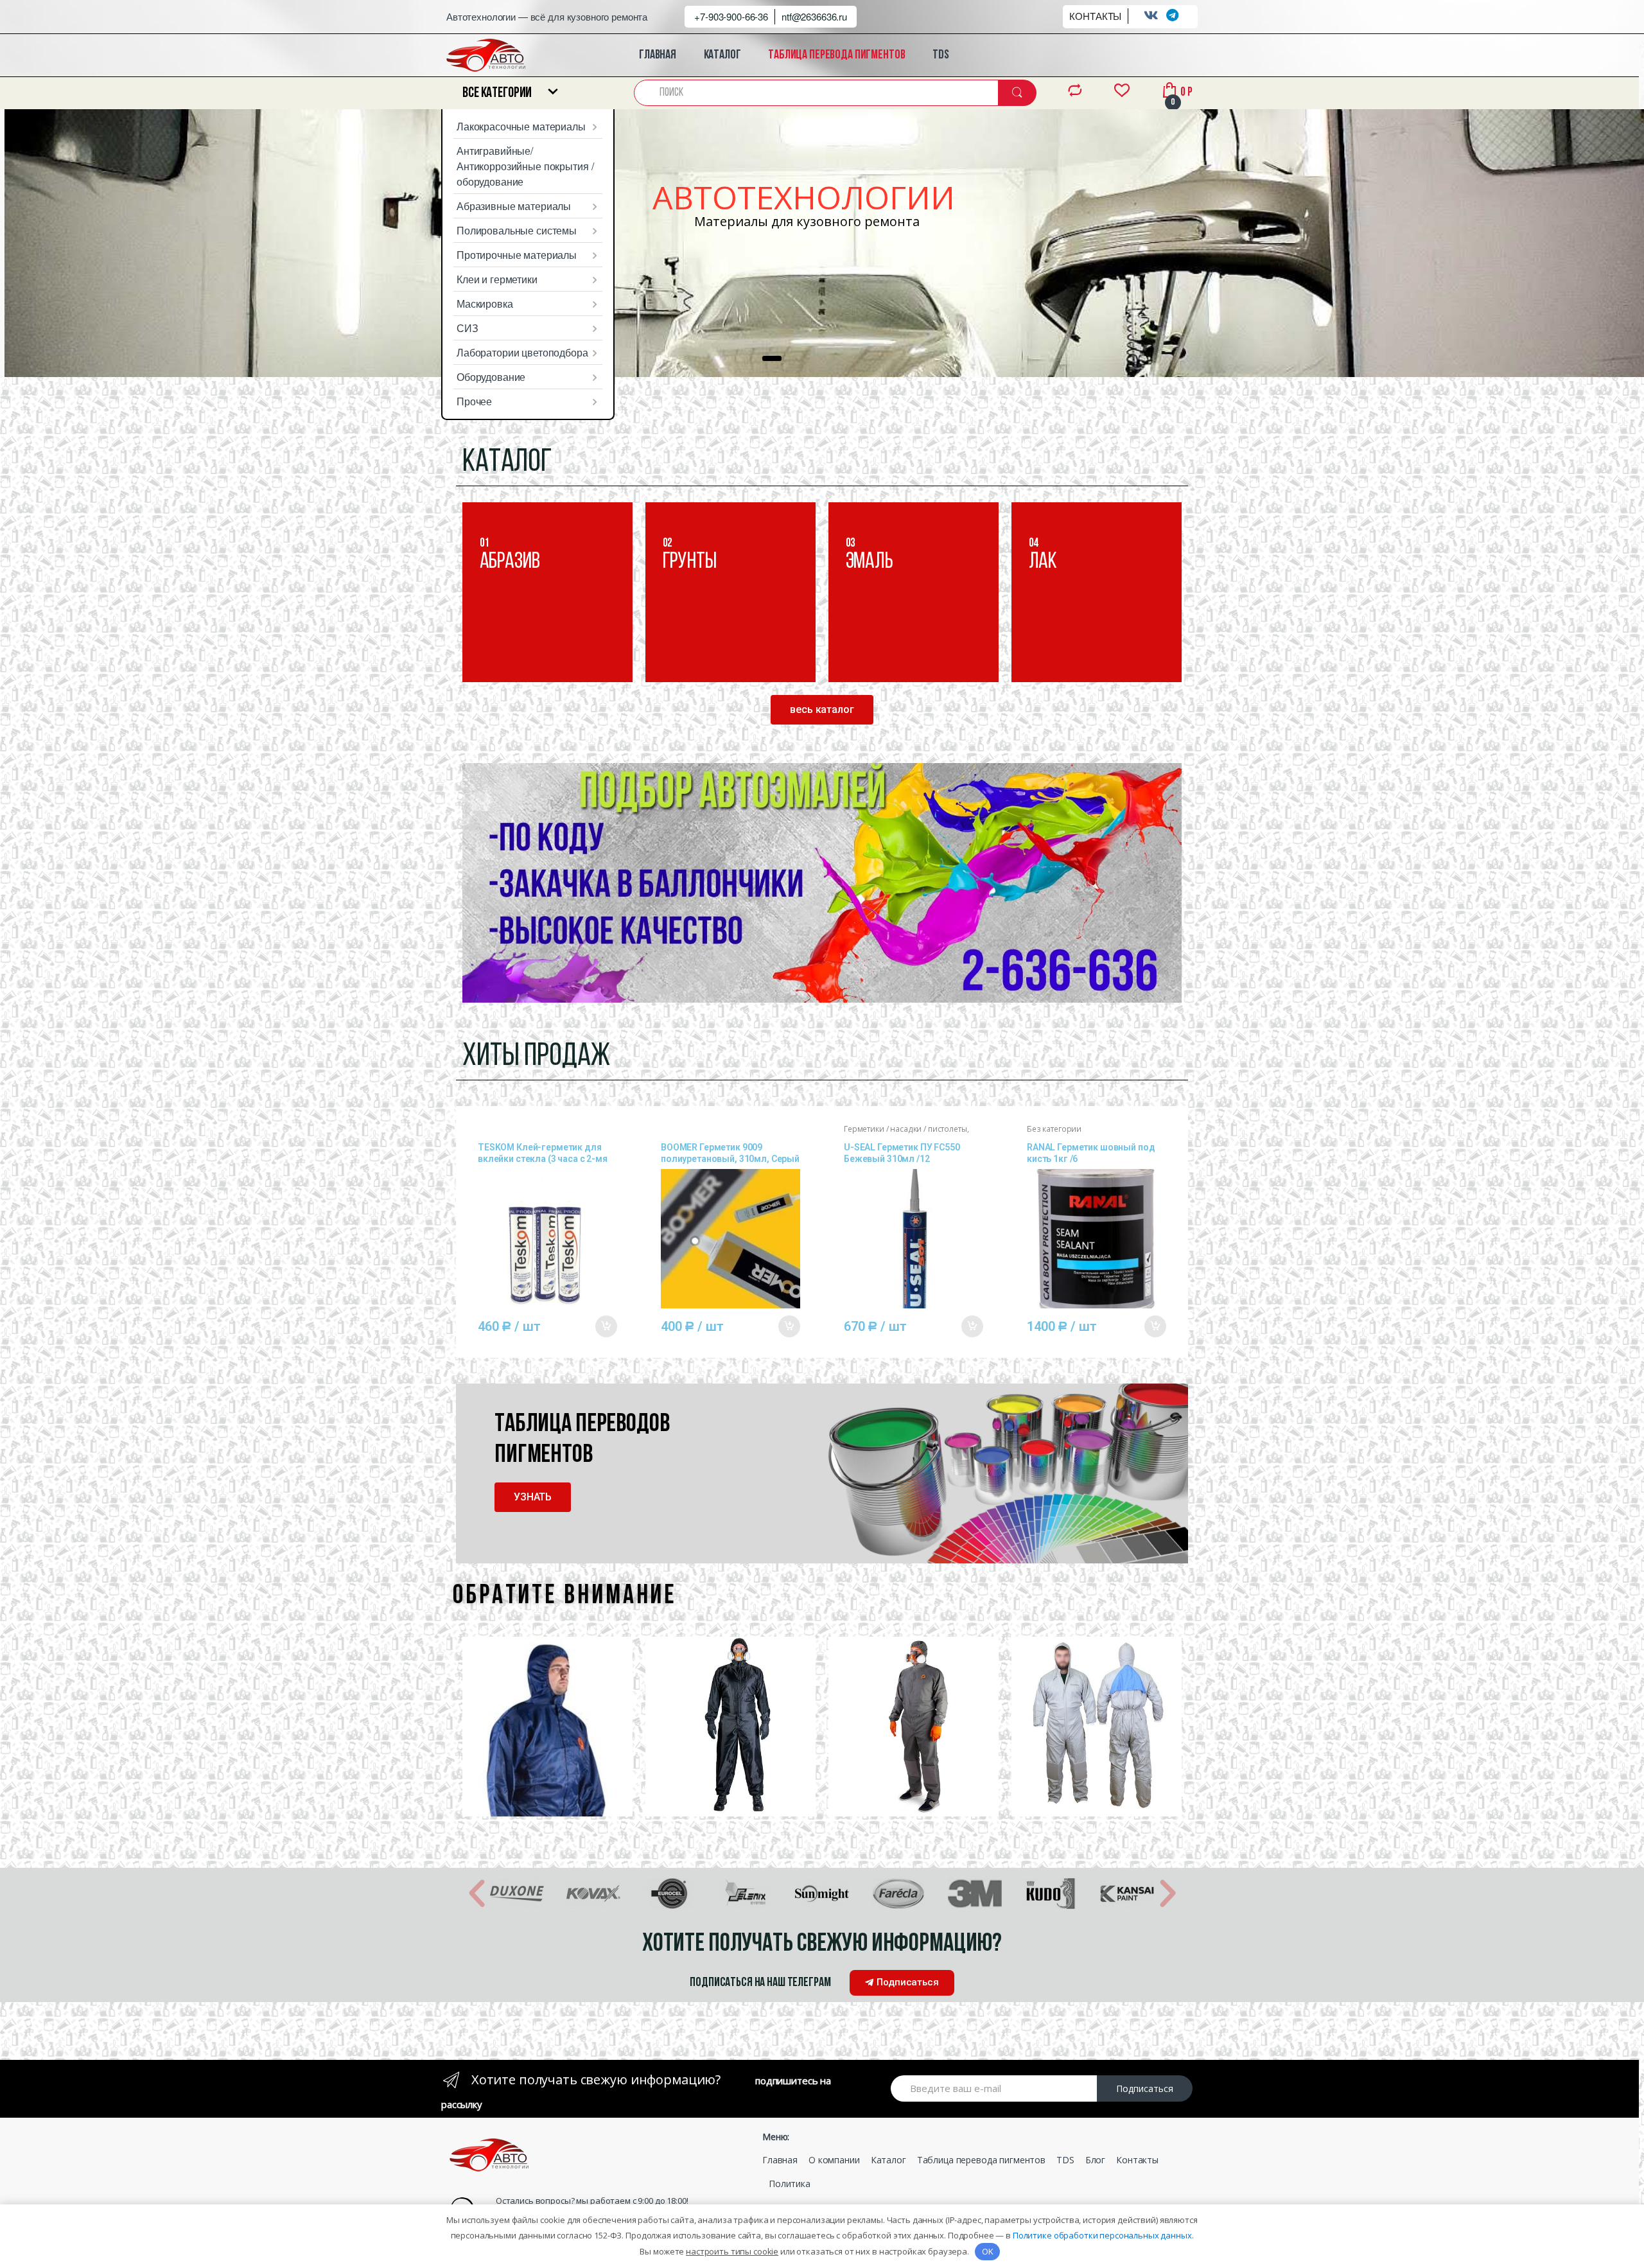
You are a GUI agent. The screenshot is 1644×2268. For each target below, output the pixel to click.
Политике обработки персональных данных (1102, 2235)
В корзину (606, 1326)
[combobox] (817, 93)
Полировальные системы (517, 230)
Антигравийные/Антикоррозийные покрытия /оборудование (525, 166)
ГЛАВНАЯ (658, 55)
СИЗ (468, 328)
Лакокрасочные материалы (521, 126)
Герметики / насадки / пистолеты (905, 1129)
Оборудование (491, 377)
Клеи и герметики (497, 279)
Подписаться (1145, 2088)
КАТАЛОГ (722, 55)
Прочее (474, 401)
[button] (822, 710)
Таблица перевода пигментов (981, 2160)
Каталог (888, 2160)
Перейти (524, 645)
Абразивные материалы (514, 206)
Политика (790, 2184)
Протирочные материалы (517, 255)
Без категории (1054, 1129)
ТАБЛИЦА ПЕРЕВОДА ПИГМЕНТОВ (836, 55)
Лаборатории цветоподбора (522, 352)
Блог (1095, 2160)
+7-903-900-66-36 (731, 16)
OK (988, 2251)
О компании (834, 2160)
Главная (780, 2160)
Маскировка (485, 303)
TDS (941, 55)
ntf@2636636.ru (814, 16)
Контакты (1137, 2160)
